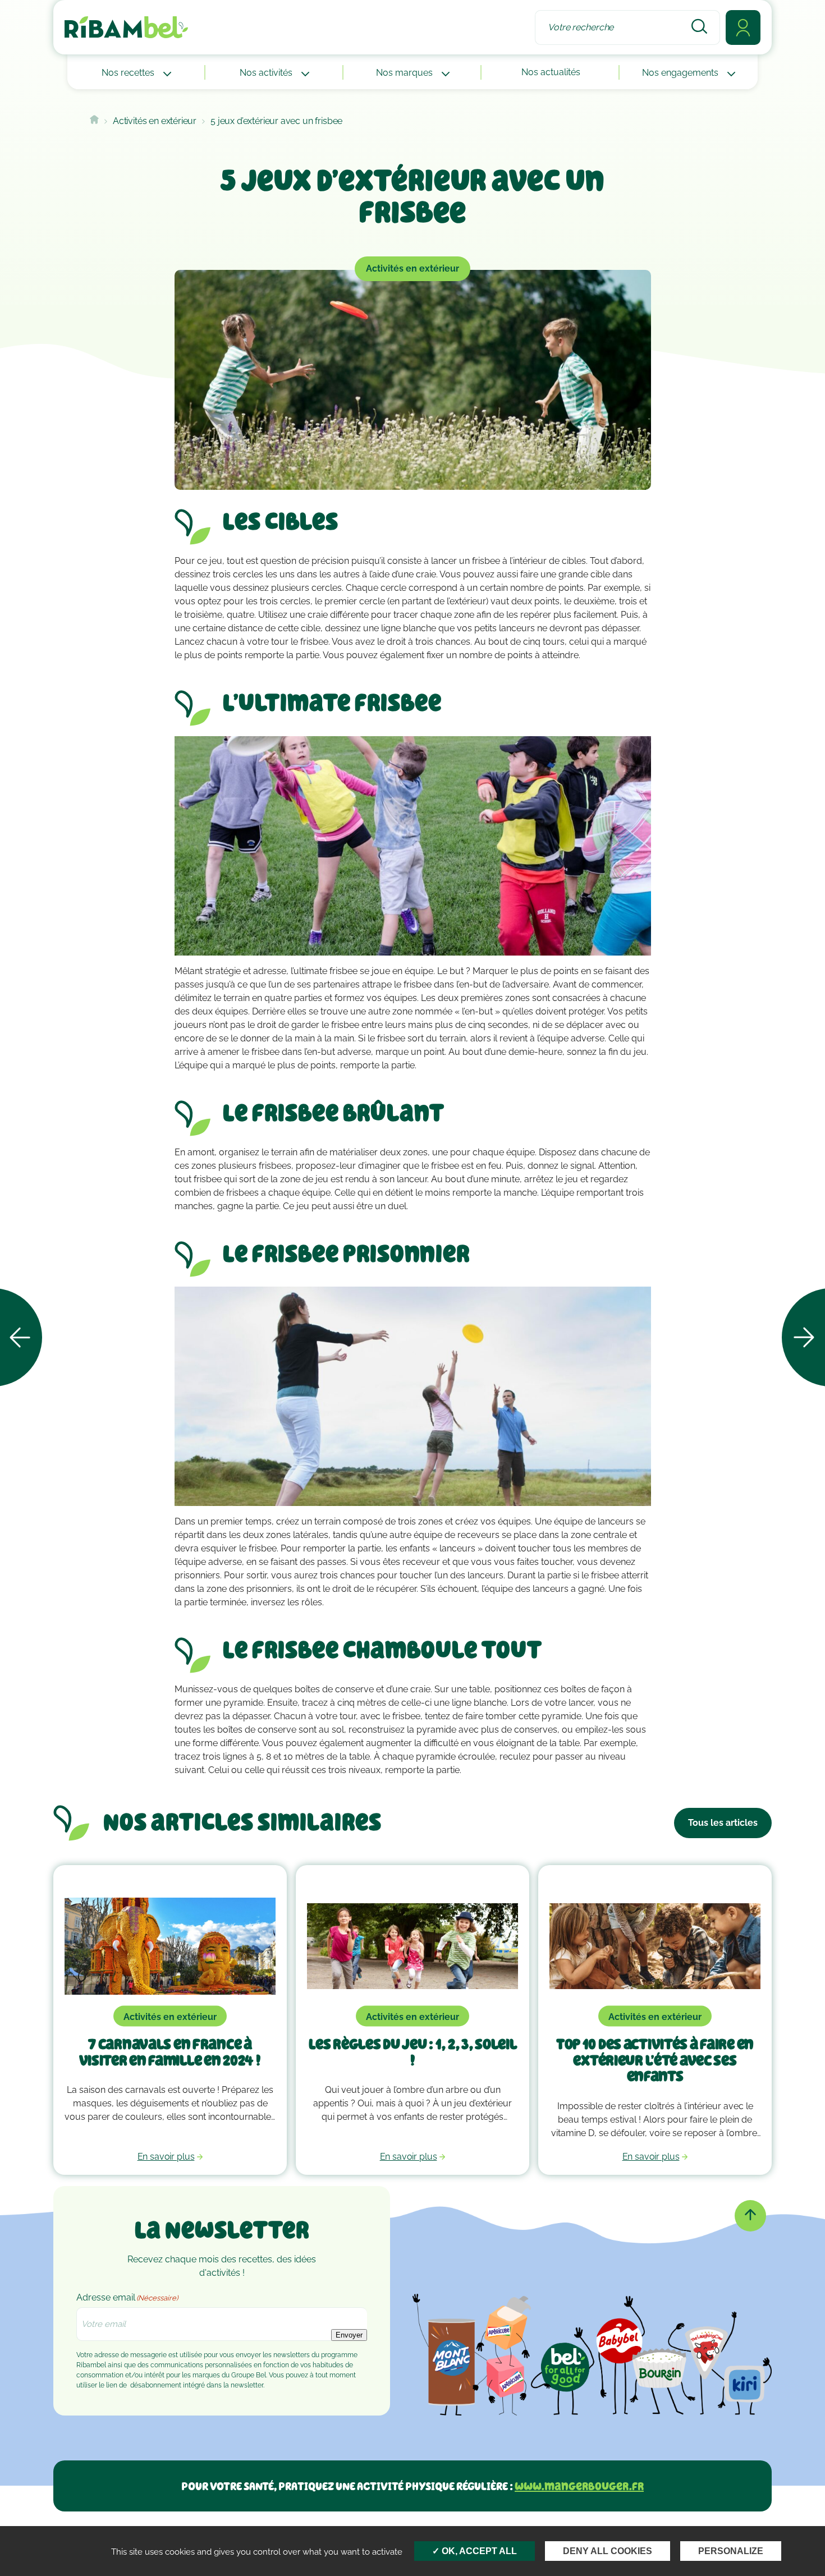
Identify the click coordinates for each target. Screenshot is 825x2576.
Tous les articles (723, 1823)
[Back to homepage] (94, 121)
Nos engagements (681, 73)
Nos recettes (129, 73)
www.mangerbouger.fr (579, 2486)
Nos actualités (551, 72)
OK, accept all (478, 2551)
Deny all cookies (608, 2551)
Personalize (731, 2551)
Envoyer (349, 2335)
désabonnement (156, 2385)
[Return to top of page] (750, 2216)
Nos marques (405, 73)
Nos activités (267, 73)
